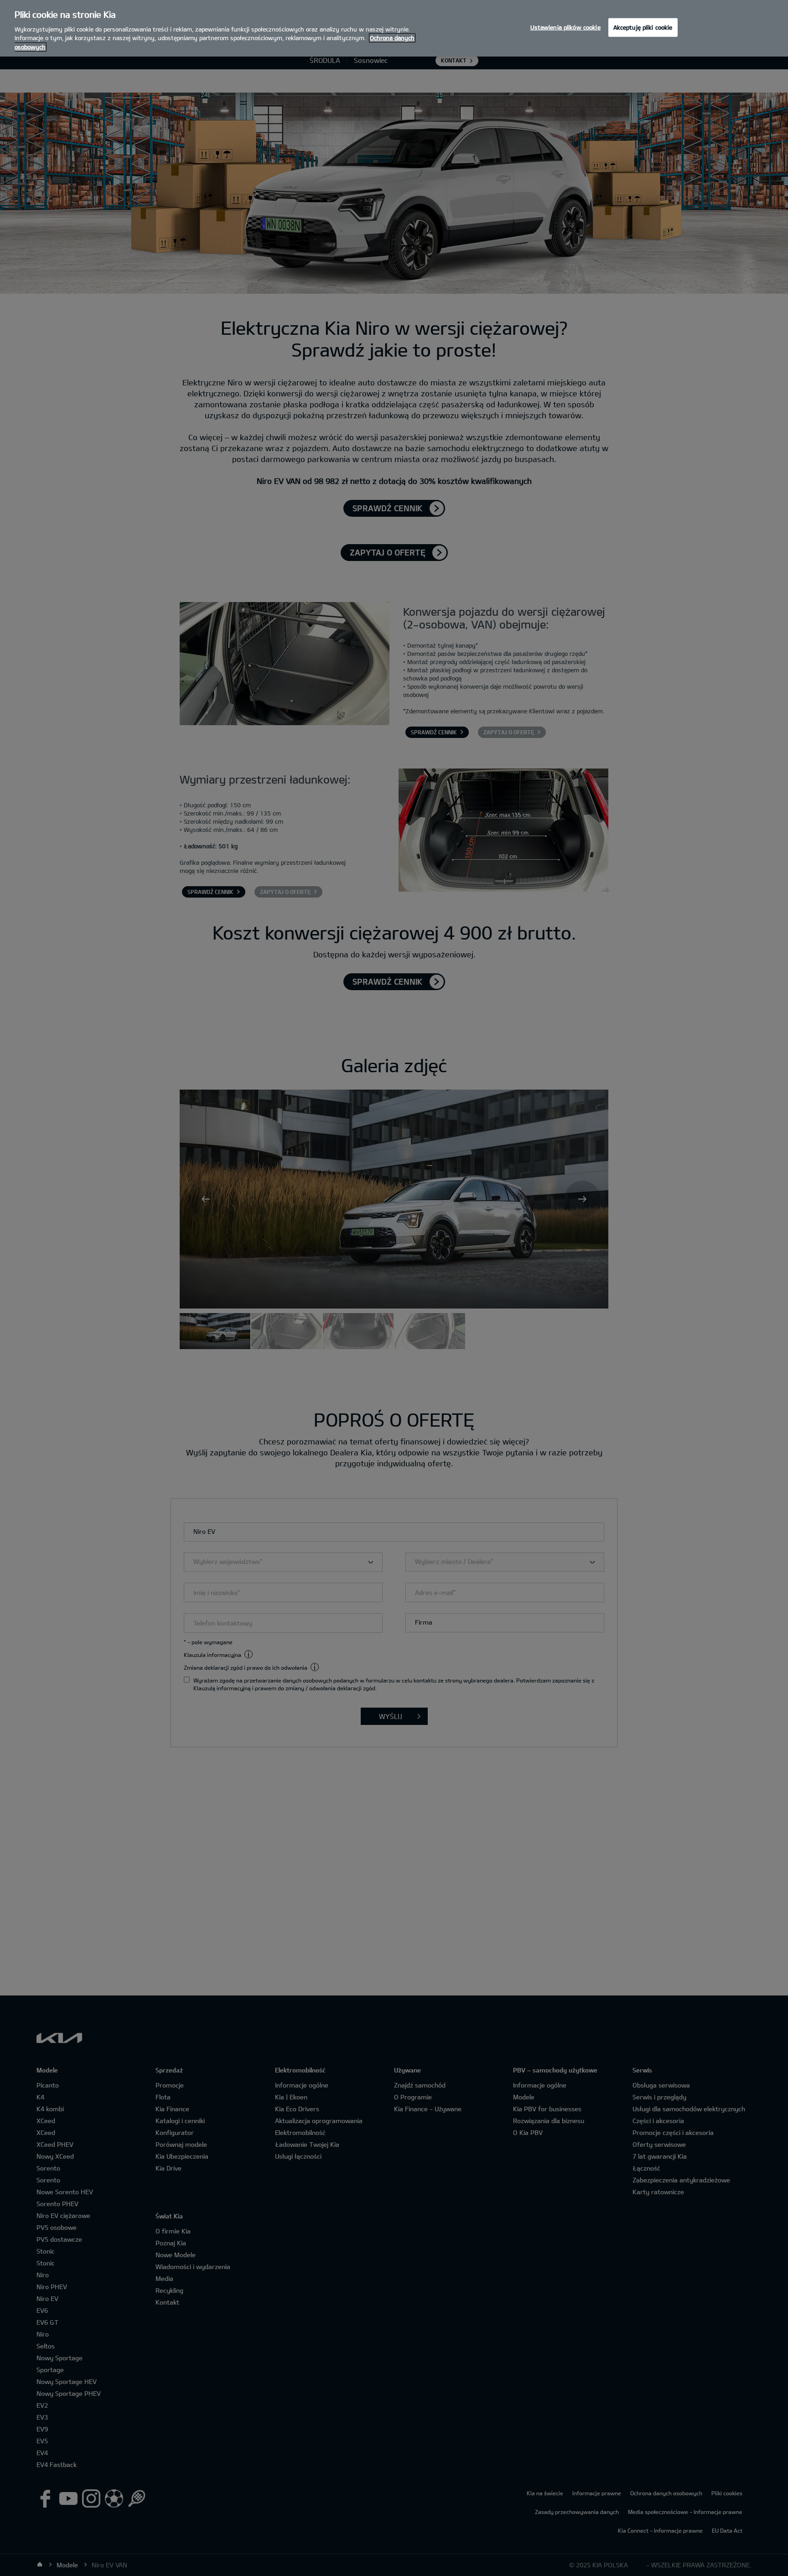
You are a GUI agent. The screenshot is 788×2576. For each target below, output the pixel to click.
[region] (394, 28)
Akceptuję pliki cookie (643, 27)
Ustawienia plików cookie (565, 27)
